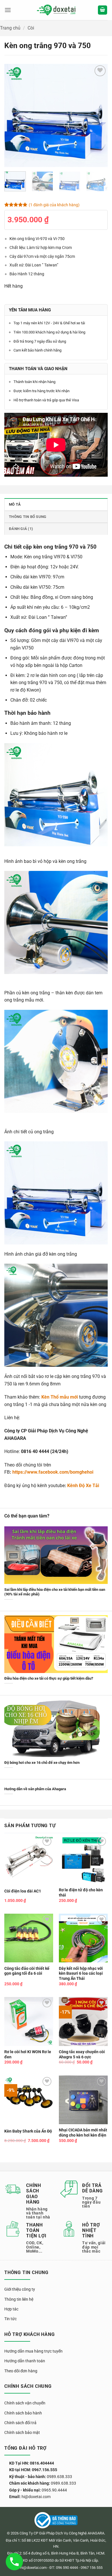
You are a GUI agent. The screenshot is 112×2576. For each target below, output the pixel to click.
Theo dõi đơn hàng (21, 2371)
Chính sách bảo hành (23, 2413)
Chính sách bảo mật (22, 2432)
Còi (31, 28)
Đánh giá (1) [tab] (21, 529)
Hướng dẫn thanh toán (25, 2361)
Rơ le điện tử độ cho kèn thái (81, 1892)
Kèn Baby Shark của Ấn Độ (28, 2131)
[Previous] (13, 115)
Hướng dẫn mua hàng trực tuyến (33, 2351)
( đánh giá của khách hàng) (54, 205)
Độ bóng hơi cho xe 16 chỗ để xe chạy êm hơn (42, 1763)
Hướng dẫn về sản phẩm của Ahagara (35, 1789)
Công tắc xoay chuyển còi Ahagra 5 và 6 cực (82, 2054)
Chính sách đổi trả (20, 2423)
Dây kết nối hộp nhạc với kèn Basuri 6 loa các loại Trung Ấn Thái (81, 1973)
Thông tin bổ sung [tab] (28, 517)
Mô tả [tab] (15, 504)
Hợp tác (11, 2309)
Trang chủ (10, 28)
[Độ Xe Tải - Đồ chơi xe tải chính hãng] (56, 10)
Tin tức (10, 2319)
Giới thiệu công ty (20, 2289)
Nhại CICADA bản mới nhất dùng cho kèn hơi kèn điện (83, 2133)
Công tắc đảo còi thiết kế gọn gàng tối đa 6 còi (27, 1971)
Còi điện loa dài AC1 (23, 1891)
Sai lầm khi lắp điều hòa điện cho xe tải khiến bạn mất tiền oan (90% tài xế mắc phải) (55, 1592)
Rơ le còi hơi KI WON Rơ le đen (28, 2054)
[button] (8, 10)
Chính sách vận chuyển (25, 2403)
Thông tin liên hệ (19, 2299)
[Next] (99, 115)
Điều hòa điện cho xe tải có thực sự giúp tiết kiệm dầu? (49, 1678)
